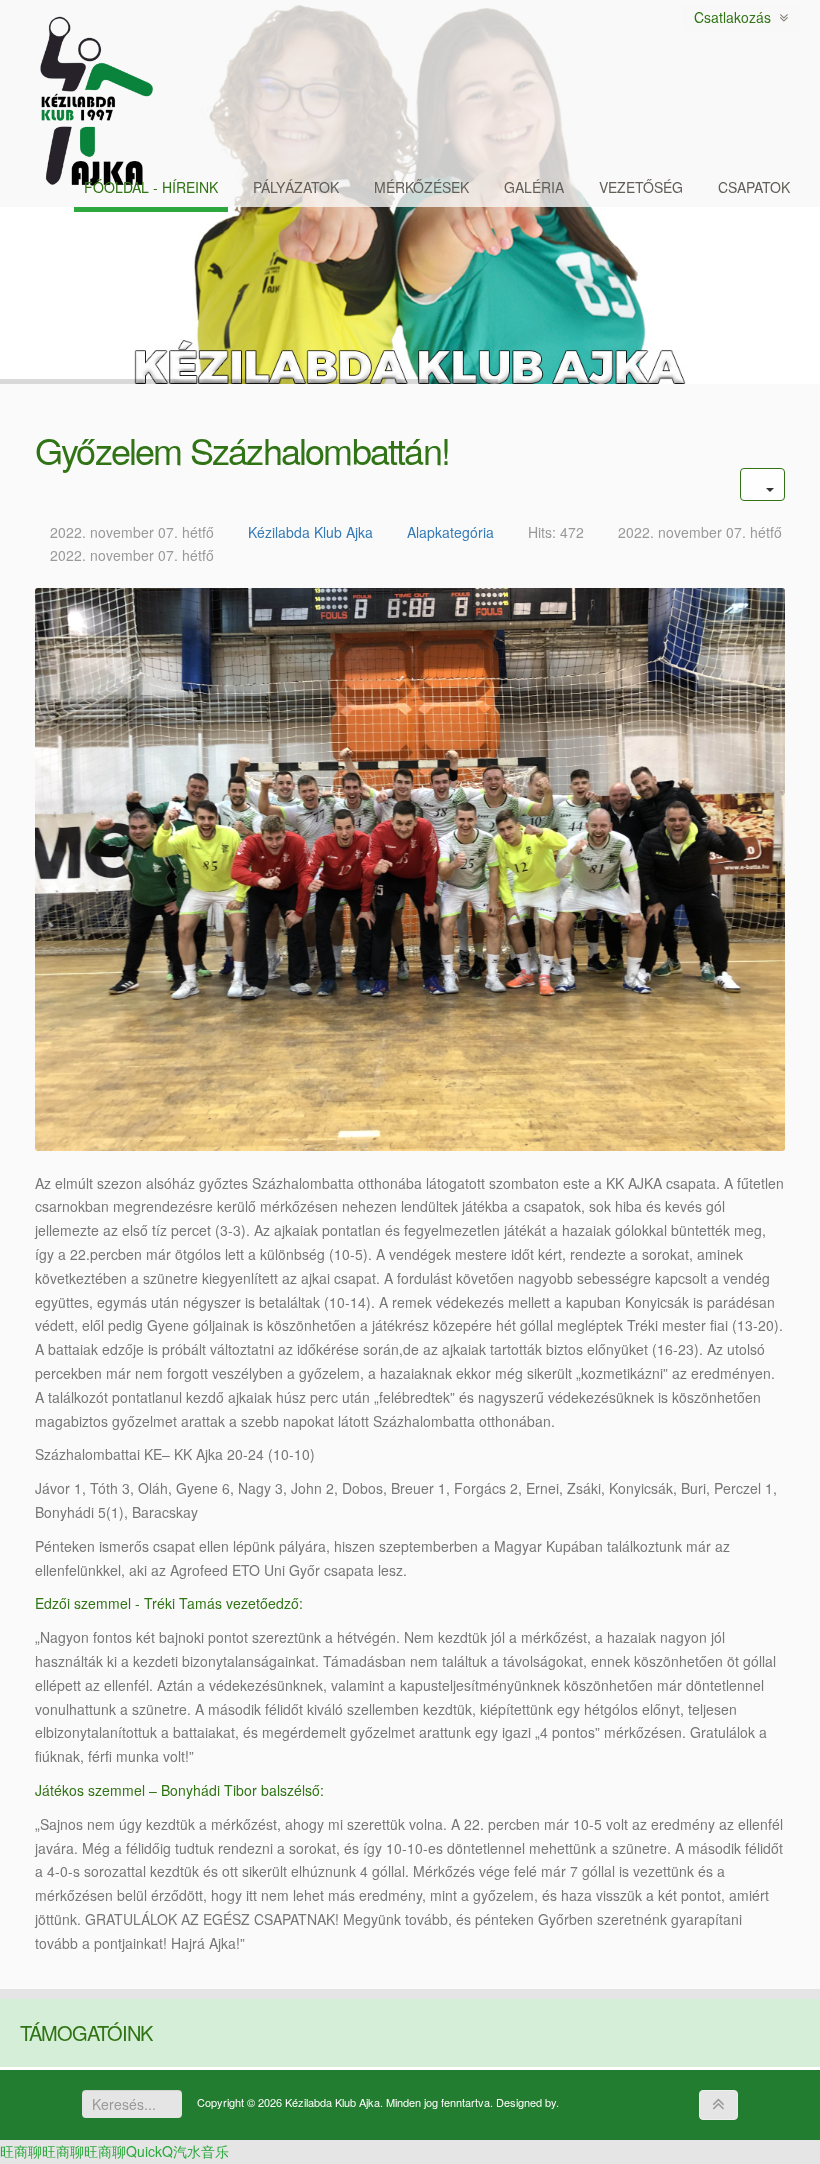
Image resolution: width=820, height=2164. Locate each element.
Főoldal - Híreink (151, 187)
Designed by (526, 2102)
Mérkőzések (421, 187)
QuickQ (149, 2151)
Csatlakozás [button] (736, 17)
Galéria (534, 187)
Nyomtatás (693, 522)
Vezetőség (641, 187)
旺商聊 (21, 2151)
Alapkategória (450, 532)
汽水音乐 (201, 2151)
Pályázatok (296, 187)
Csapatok (754, 187)
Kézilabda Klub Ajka (310, 532)
